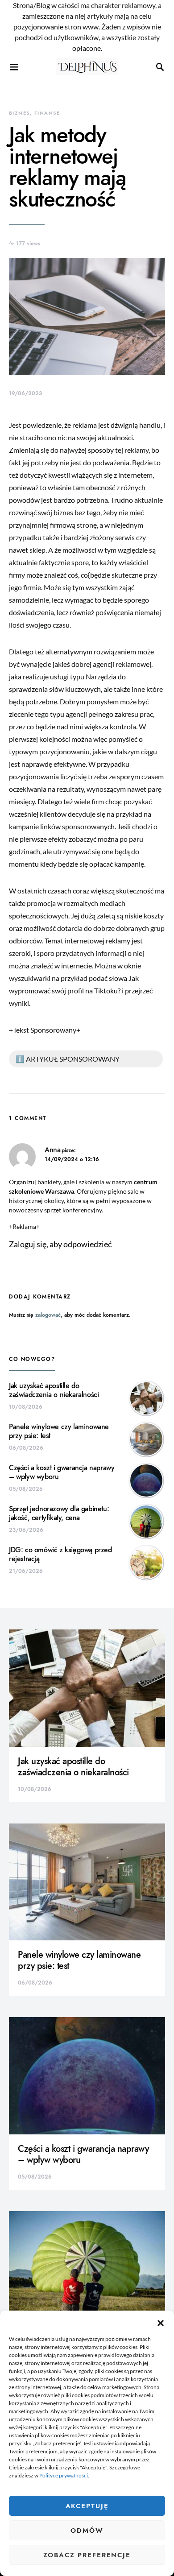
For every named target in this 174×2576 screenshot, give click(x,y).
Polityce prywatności (64, 2475)
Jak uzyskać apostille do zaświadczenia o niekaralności (54, 1390)
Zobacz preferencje (87, 2555)
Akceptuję (87, 2506)
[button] (161, 2322)
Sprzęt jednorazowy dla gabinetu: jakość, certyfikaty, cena (59, 1513)
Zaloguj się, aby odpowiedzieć (60, 1244)
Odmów (87, 2531)
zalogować (48, 1315)
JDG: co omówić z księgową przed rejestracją (60, 1555)
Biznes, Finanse (35, 113)
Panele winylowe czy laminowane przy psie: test (59, 1431)
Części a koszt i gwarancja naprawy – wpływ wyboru (62, 1472)
